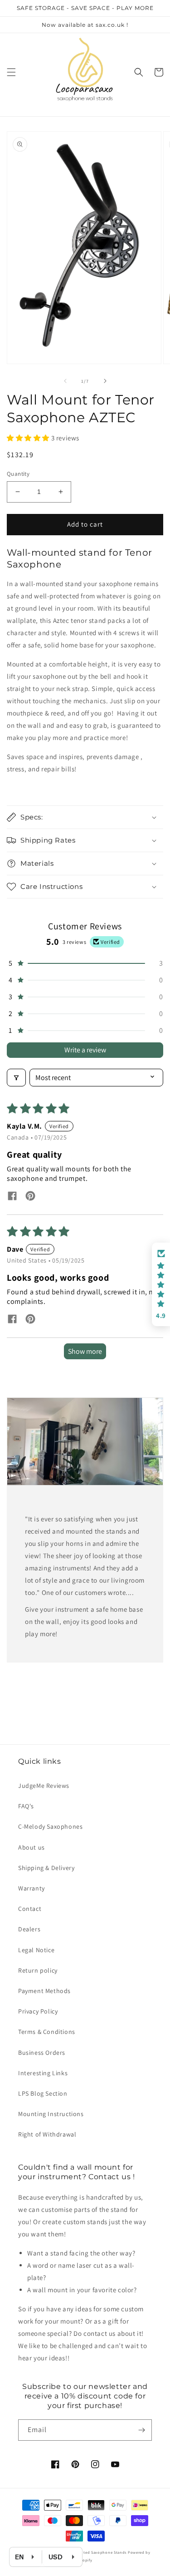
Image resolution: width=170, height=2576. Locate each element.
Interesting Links (43, 2073)
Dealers (29, 1929)
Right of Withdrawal (47, 2134)
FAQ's (26, 1806)
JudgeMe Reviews (44, 1786)
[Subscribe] (141, 2430)
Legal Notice (36, 1950)
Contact (30, 1909)
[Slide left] (65, 381)
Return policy (38, 1970)
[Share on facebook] (12, 1197)
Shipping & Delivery (46, 1868)
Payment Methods (44, 1991)
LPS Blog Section (43, 2093)
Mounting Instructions (51, 2114)
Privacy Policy (38, 2011)
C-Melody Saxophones (50, 1826)
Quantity (18, 474)
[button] (11, 72)
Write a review (85, 1050)
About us (32, 1847)
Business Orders (42, 2053)
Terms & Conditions (47, 2032)
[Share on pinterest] (30, 1197)
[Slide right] (105, 381)
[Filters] (16, 1078)
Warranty (32, 1888)
